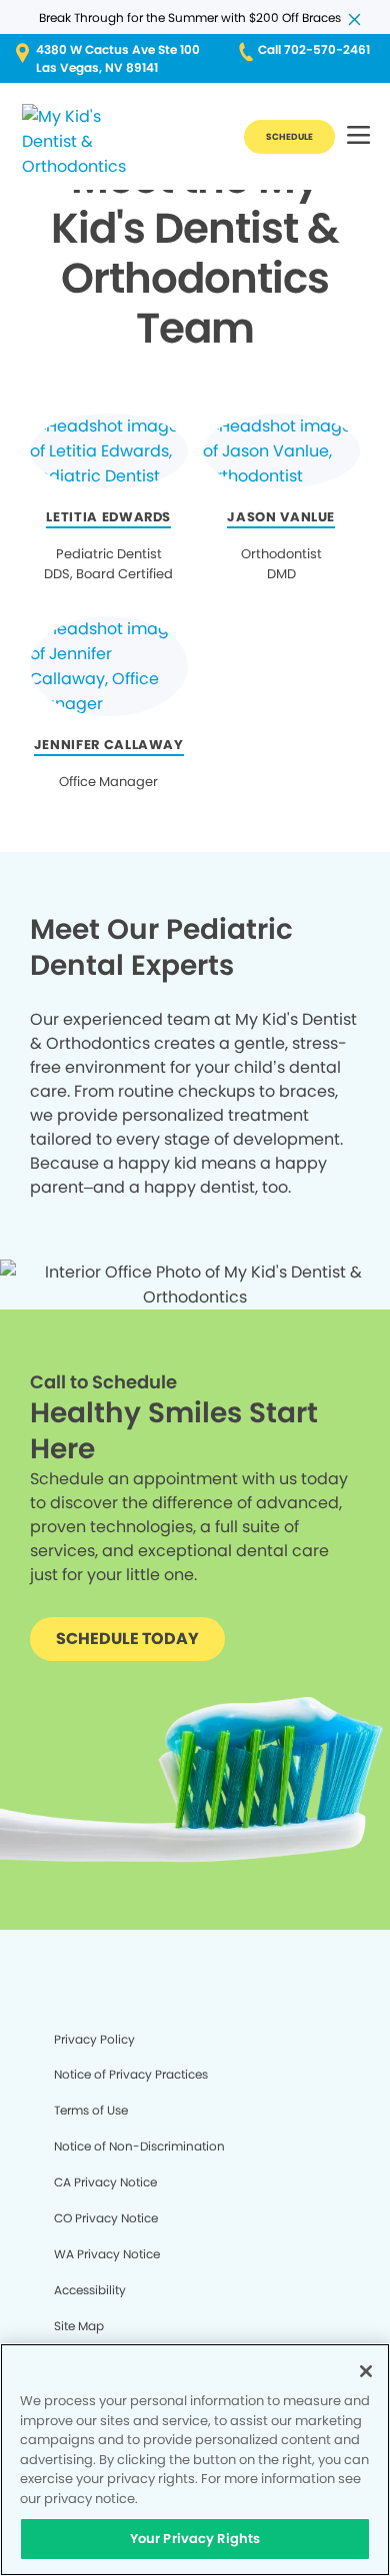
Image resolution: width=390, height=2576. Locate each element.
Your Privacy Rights (195, 2539)
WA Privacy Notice (107, 2254)
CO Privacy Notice (106, 2218)
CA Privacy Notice (105, 2182)
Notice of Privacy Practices (131, 2074)
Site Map (79, 2326)
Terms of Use (91, 2110)
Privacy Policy (94, 2039)
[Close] (366, 2371)
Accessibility (90, 2290)
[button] (358, 136)
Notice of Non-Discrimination (139, 2146)
